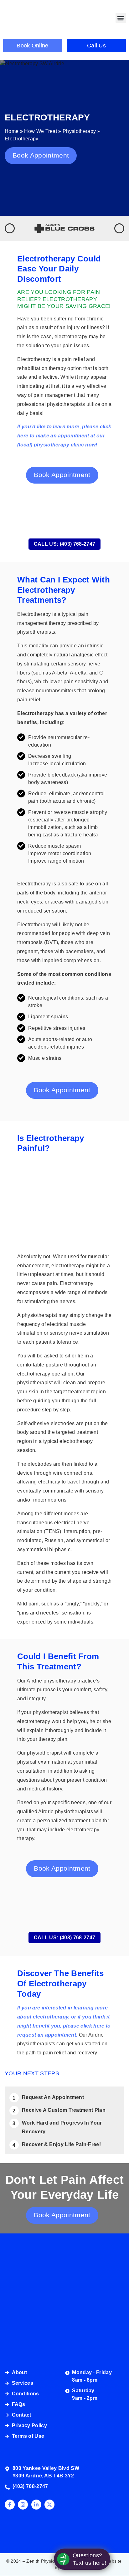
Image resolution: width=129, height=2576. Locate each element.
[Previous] (10, 228)
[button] (121, 18)
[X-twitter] (49, 2505)
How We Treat (41, 131)
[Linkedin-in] (36, 2505)
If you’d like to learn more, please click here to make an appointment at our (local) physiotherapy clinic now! (64, 436)
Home (12, 131)
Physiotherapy (79, 131)
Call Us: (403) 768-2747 (64, 544)
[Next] (119, 228)
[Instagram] (23, 2505)
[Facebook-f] (10, 2505)
